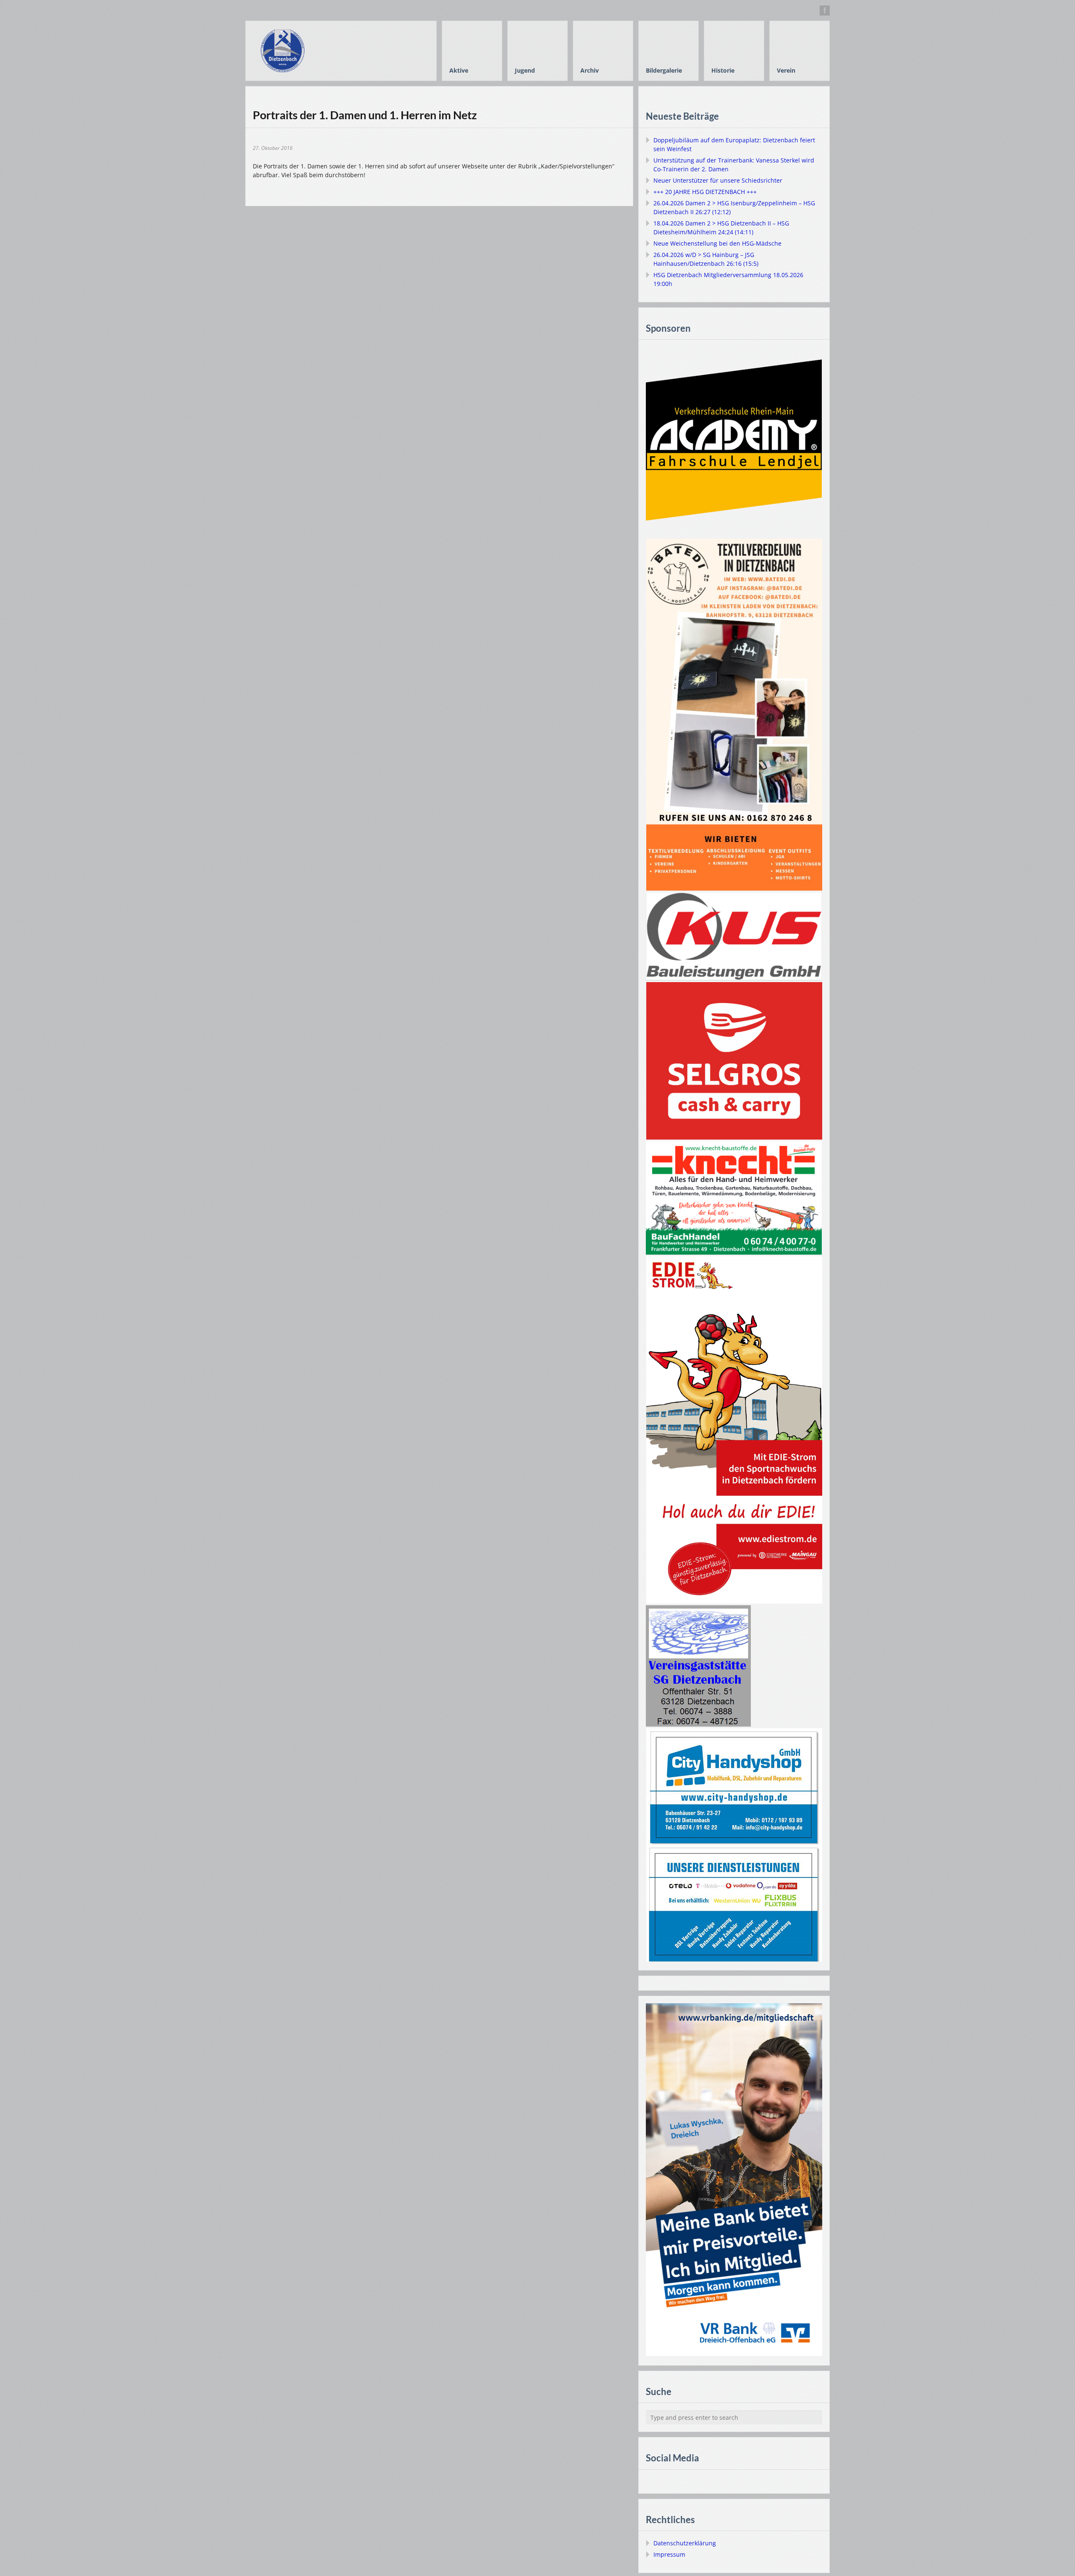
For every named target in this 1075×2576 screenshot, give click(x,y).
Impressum (669, 2554)
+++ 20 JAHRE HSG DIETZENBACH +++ (705, 192)
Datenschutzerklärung (685, 2543)
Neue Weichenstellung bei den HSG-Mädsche (717, 243)
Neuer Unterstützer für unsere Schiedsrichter (718, 180)
